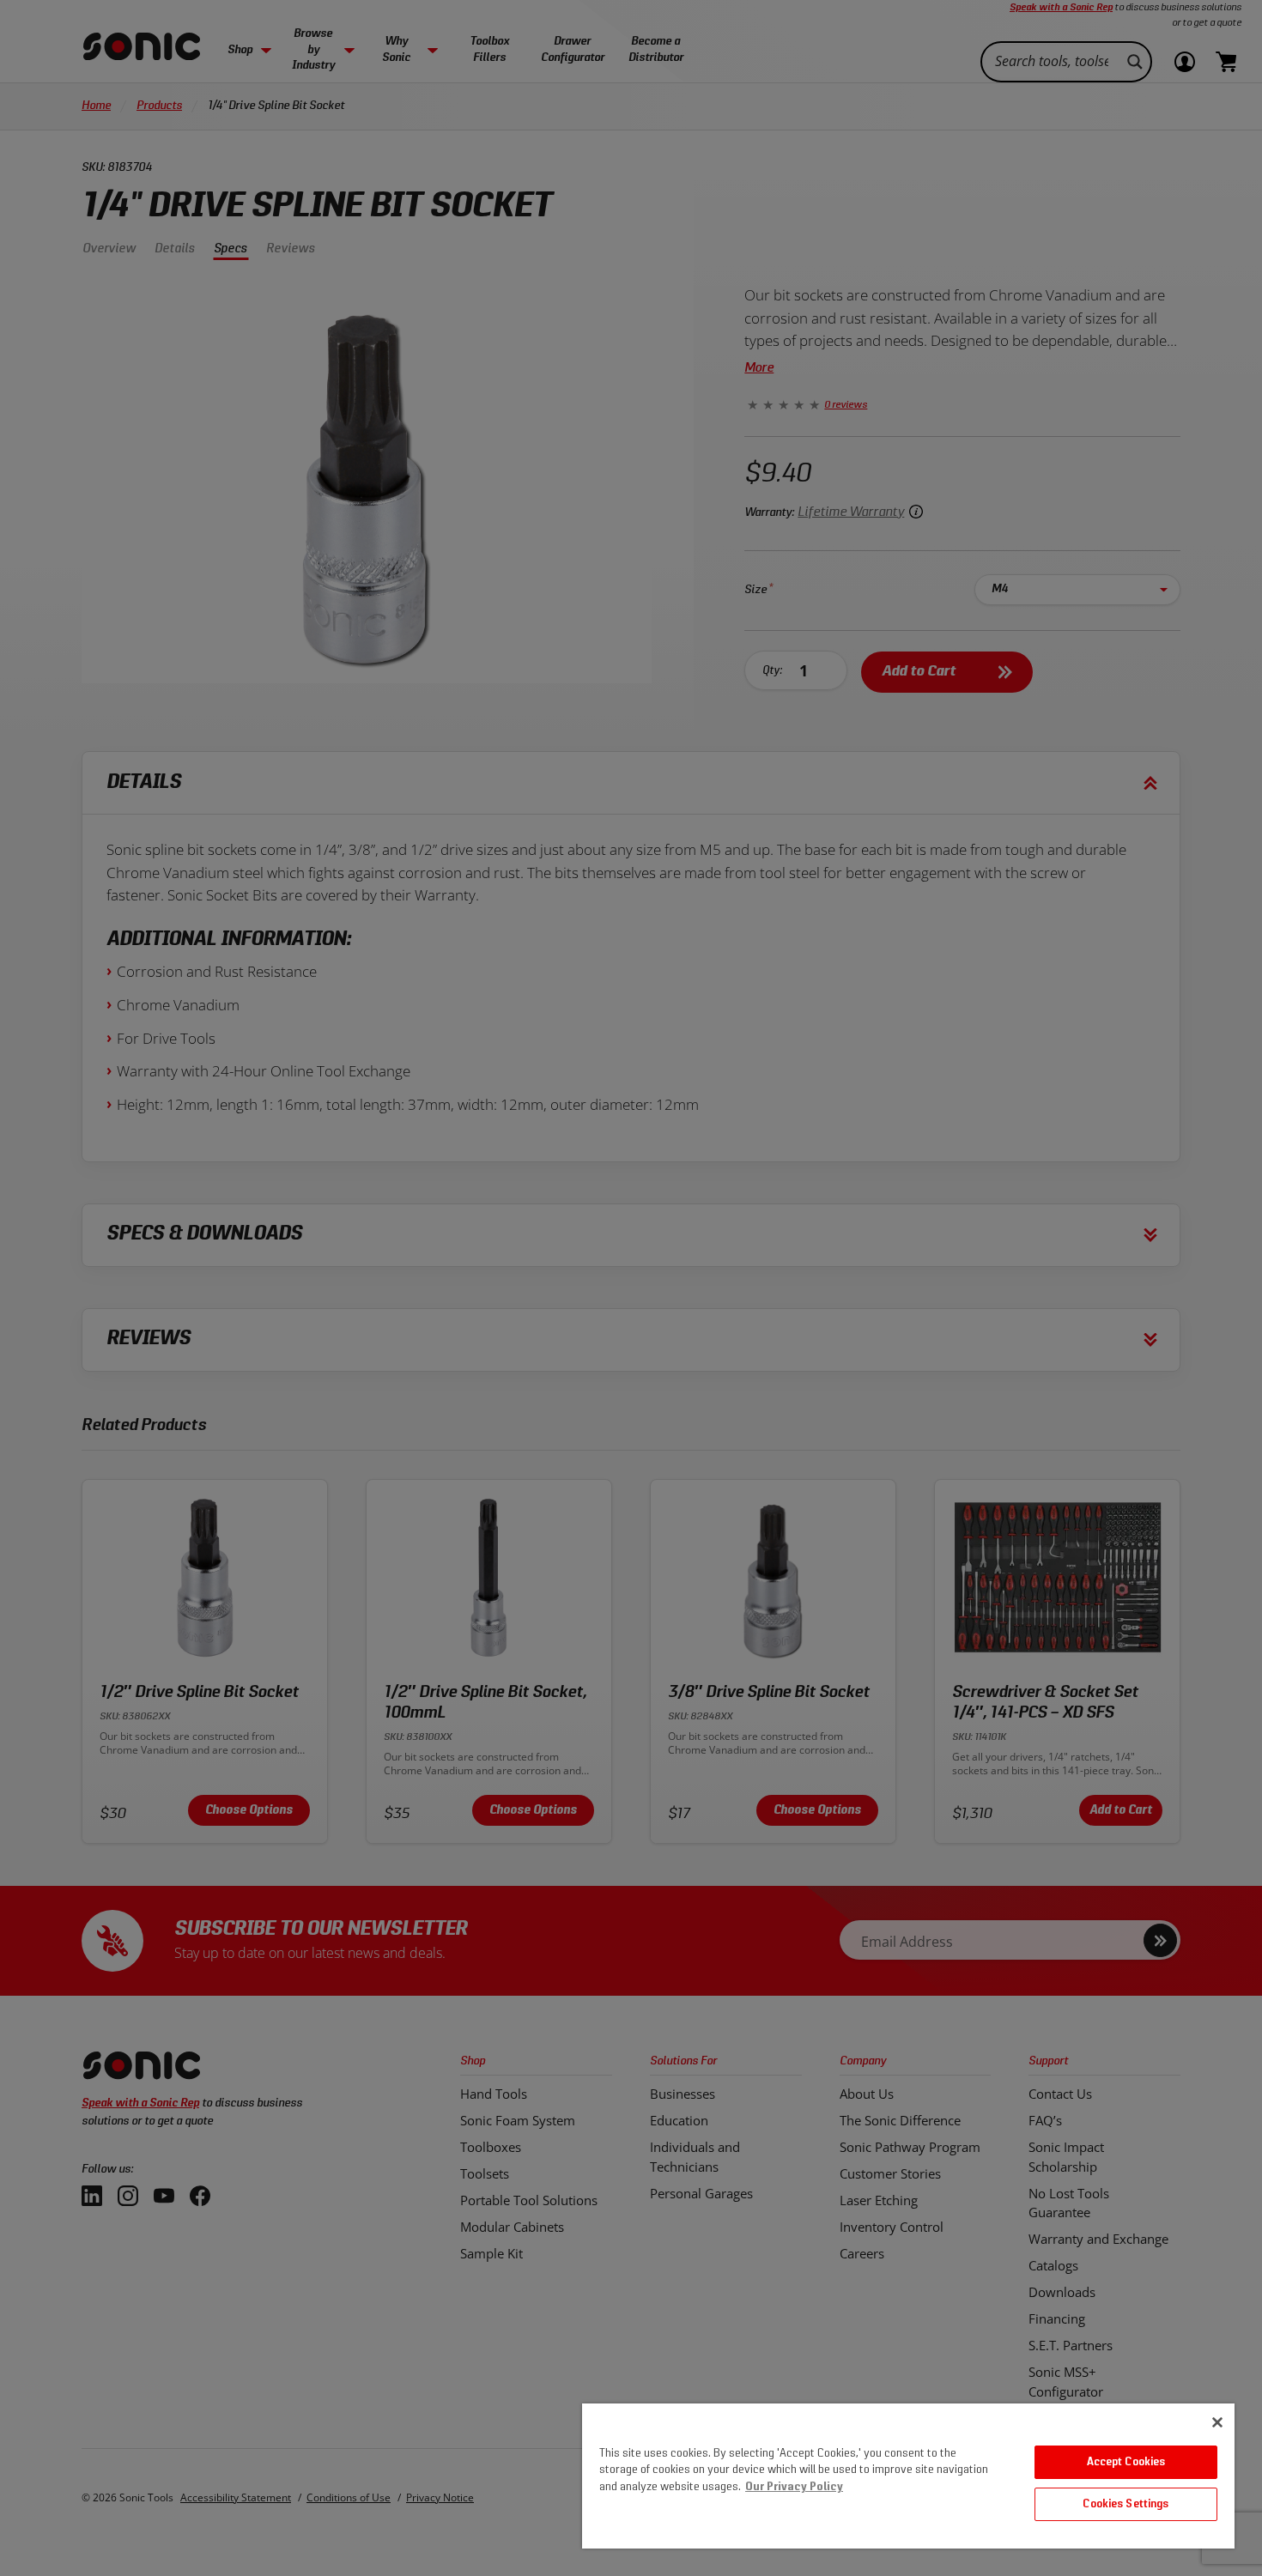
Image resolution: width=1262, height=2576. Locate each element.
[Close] (1217, 2422)
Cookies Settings (1125, 2504)
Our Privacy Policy (794, 2487)
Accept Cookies (1126, 2462)
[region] (908, 2476)
